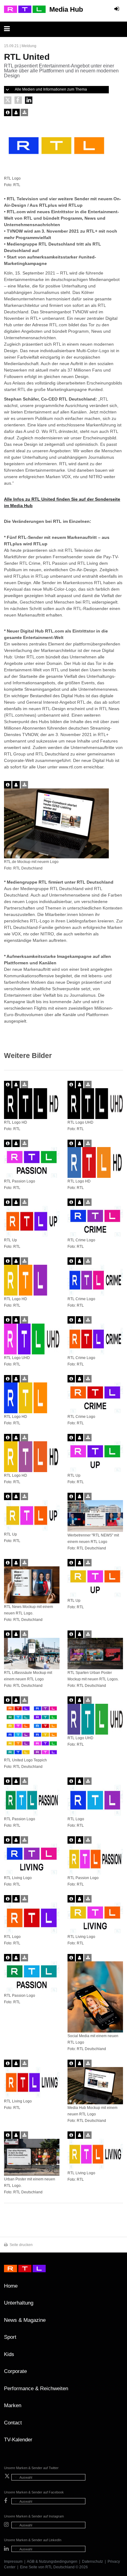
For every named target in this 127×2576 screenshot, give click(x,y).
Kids (9, 2354)
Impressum (13, 2562)
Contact (13, 2423)
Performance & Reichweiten (36, 2389)
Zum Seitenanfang (117, 2288)
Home (11, 2286)
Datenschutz (92, 2562)
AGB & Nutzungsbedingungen (52, 2562)
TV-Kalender (18, 2440)
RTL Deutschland (60, 2567)
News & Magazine (25, 2320)
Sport (10, 2337)
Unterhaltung (19, 2303)
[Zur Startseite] (25, 9)
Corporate (15, 2371)
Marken (13, 2405)
